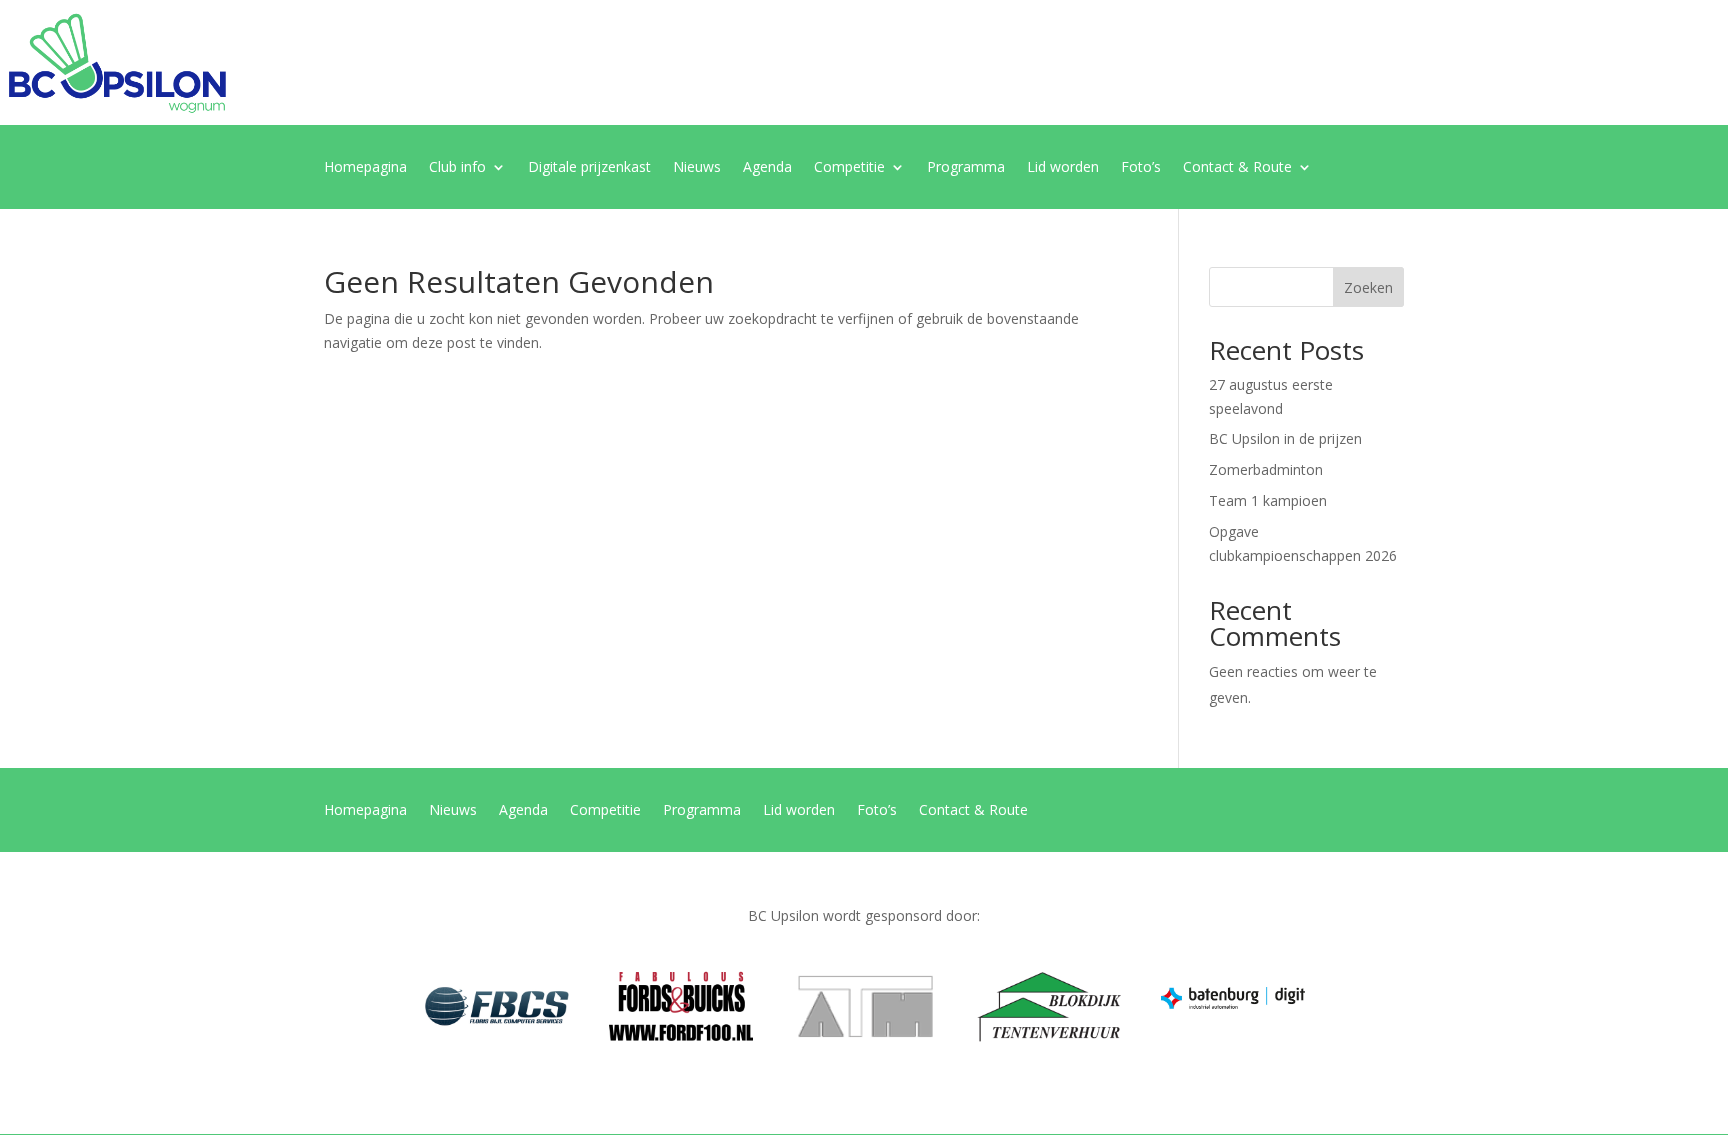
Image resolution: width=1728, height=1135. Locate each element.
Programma (966, 168)
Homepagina (365, 168)
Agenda (767, 168)
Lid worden (1063, 168)
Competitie (849, 168)
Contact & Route (1237, 168)
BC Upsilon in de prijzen (1285, 438)
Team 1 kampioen (1268, 500)
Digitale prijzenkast (589, 168)
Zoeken (1368, 287)
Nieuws (697, 168)
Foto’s (1141, 168)
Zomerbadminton (1266, 469)
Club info (457, 168)
